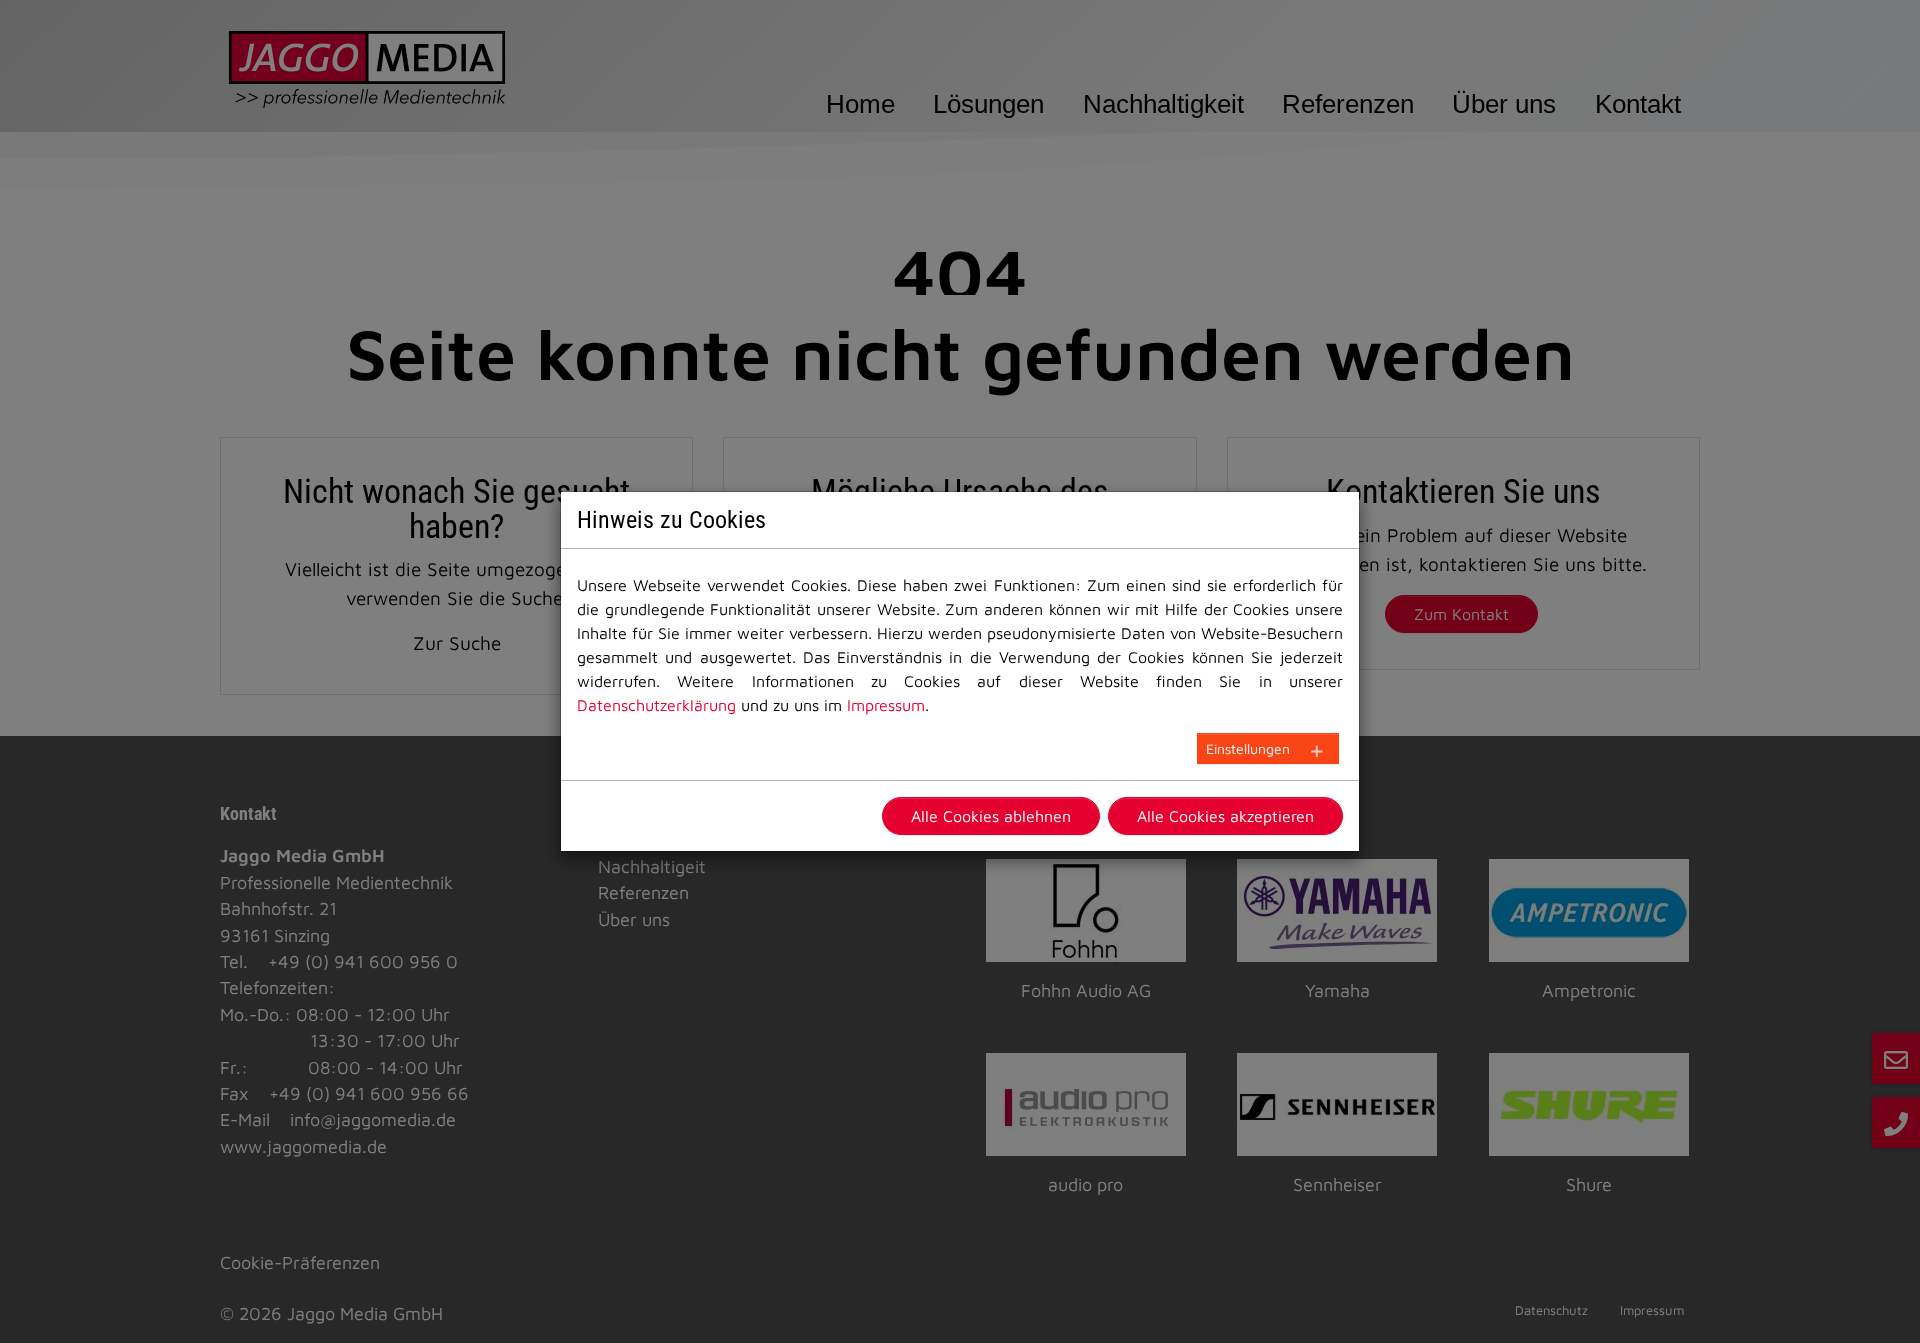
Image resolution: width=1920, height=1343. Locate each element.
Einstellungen (1248, 748)
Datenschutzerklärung (656, 705)
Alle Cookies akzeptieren (1225, 816)
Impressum (886, 705)
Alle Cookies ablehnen (991, 816)
